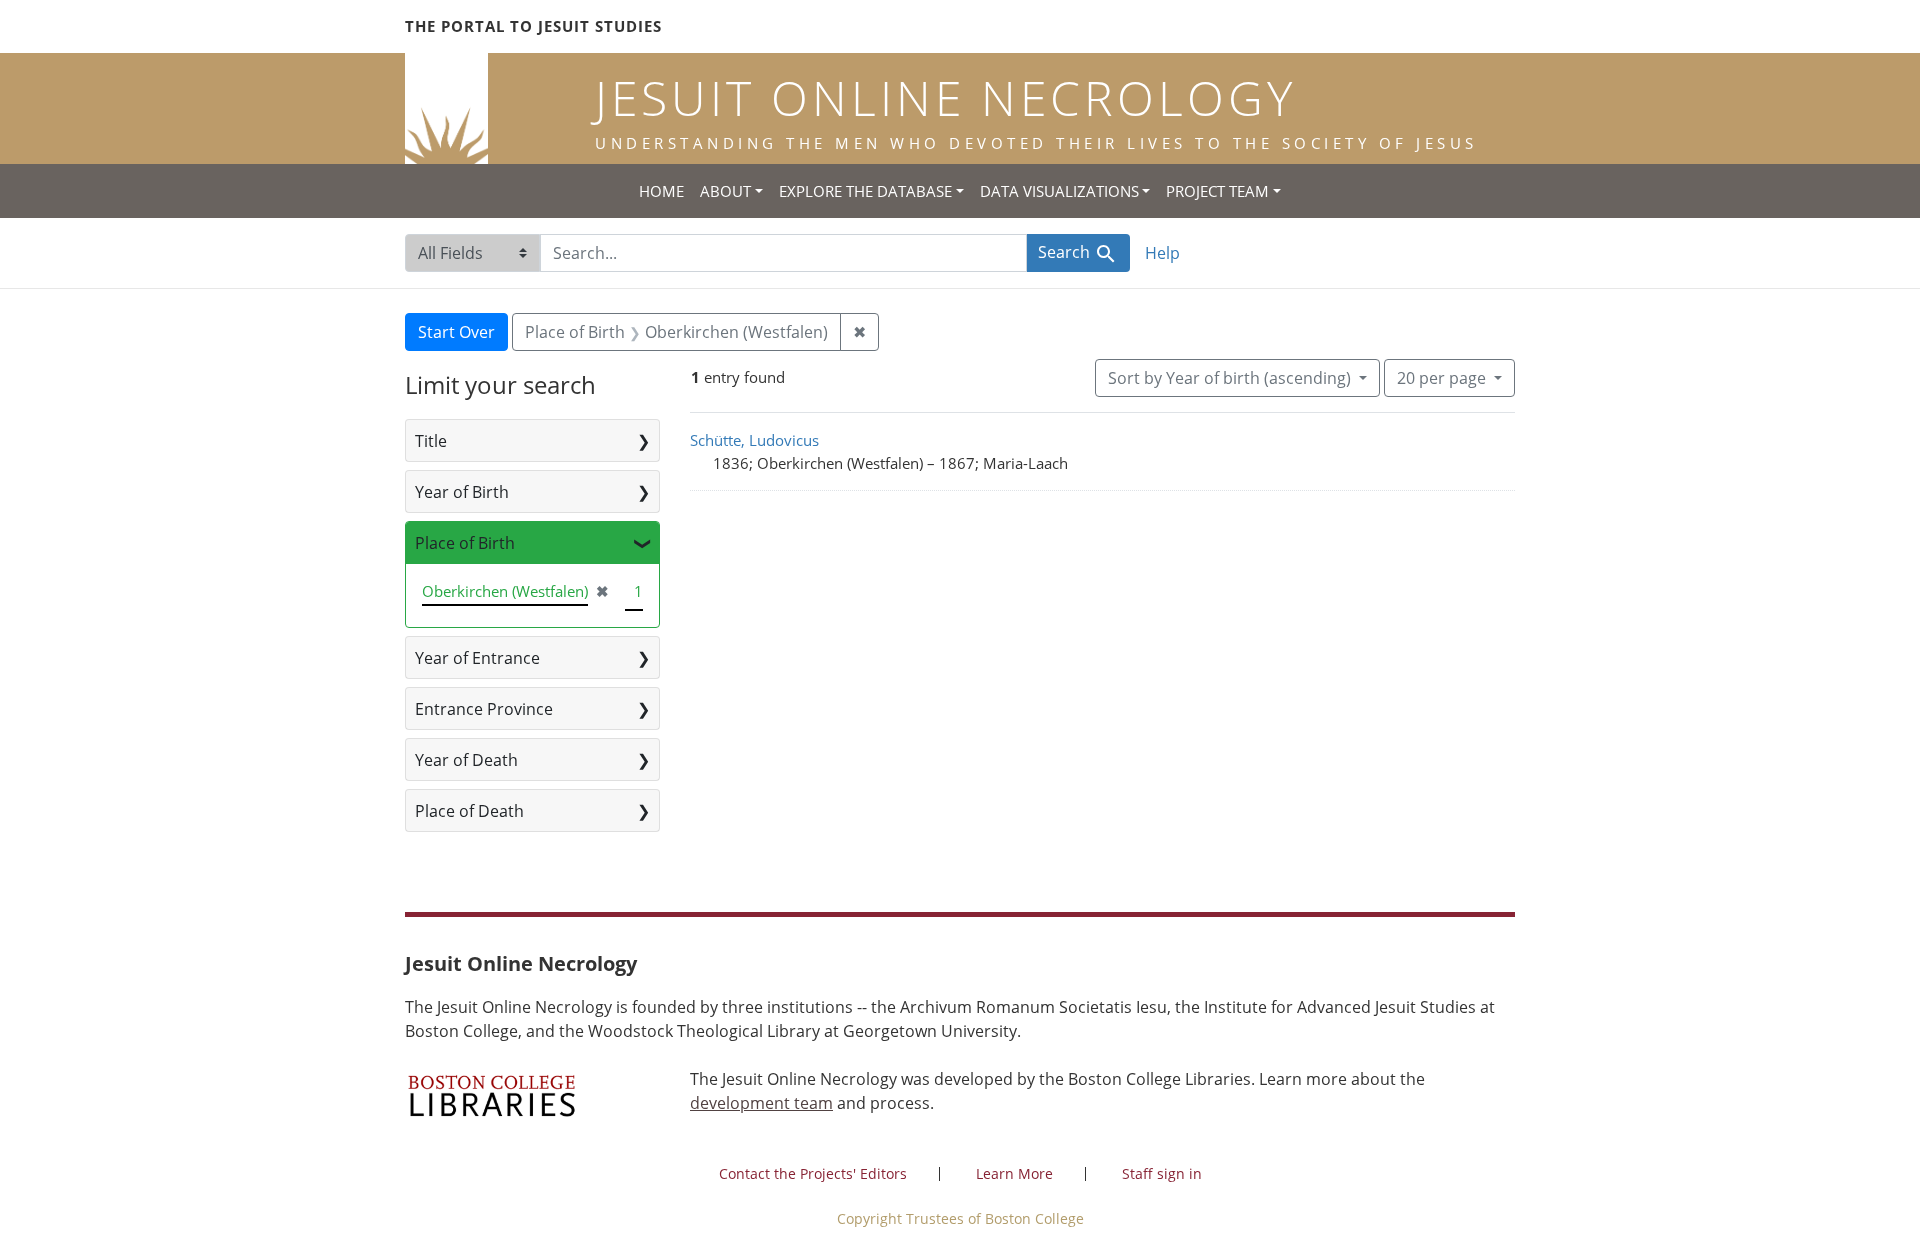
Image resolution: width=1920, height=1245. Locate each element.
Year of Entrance (477, 658)
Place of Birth (465, 543)
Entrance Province (484, 709)
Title (431, 441)
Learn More (1014, 1173)
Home (661, 191)
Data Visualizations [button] (1059, 191)
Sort (1229, 378)
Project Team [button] (1217, 191)
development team (761, 1103)
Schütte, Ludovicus (754, 440)
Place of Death (469, 811)
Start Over (456, 332)
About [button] (725, 191)
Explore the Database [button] (865, 191)
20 (1441, 377)
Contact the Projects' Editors (813, 1173)
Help (1162, 253)
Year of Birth (462, 492)
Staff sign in (1162, 1173)
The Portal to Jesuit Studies (533, 26)
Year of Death (466, 760)
